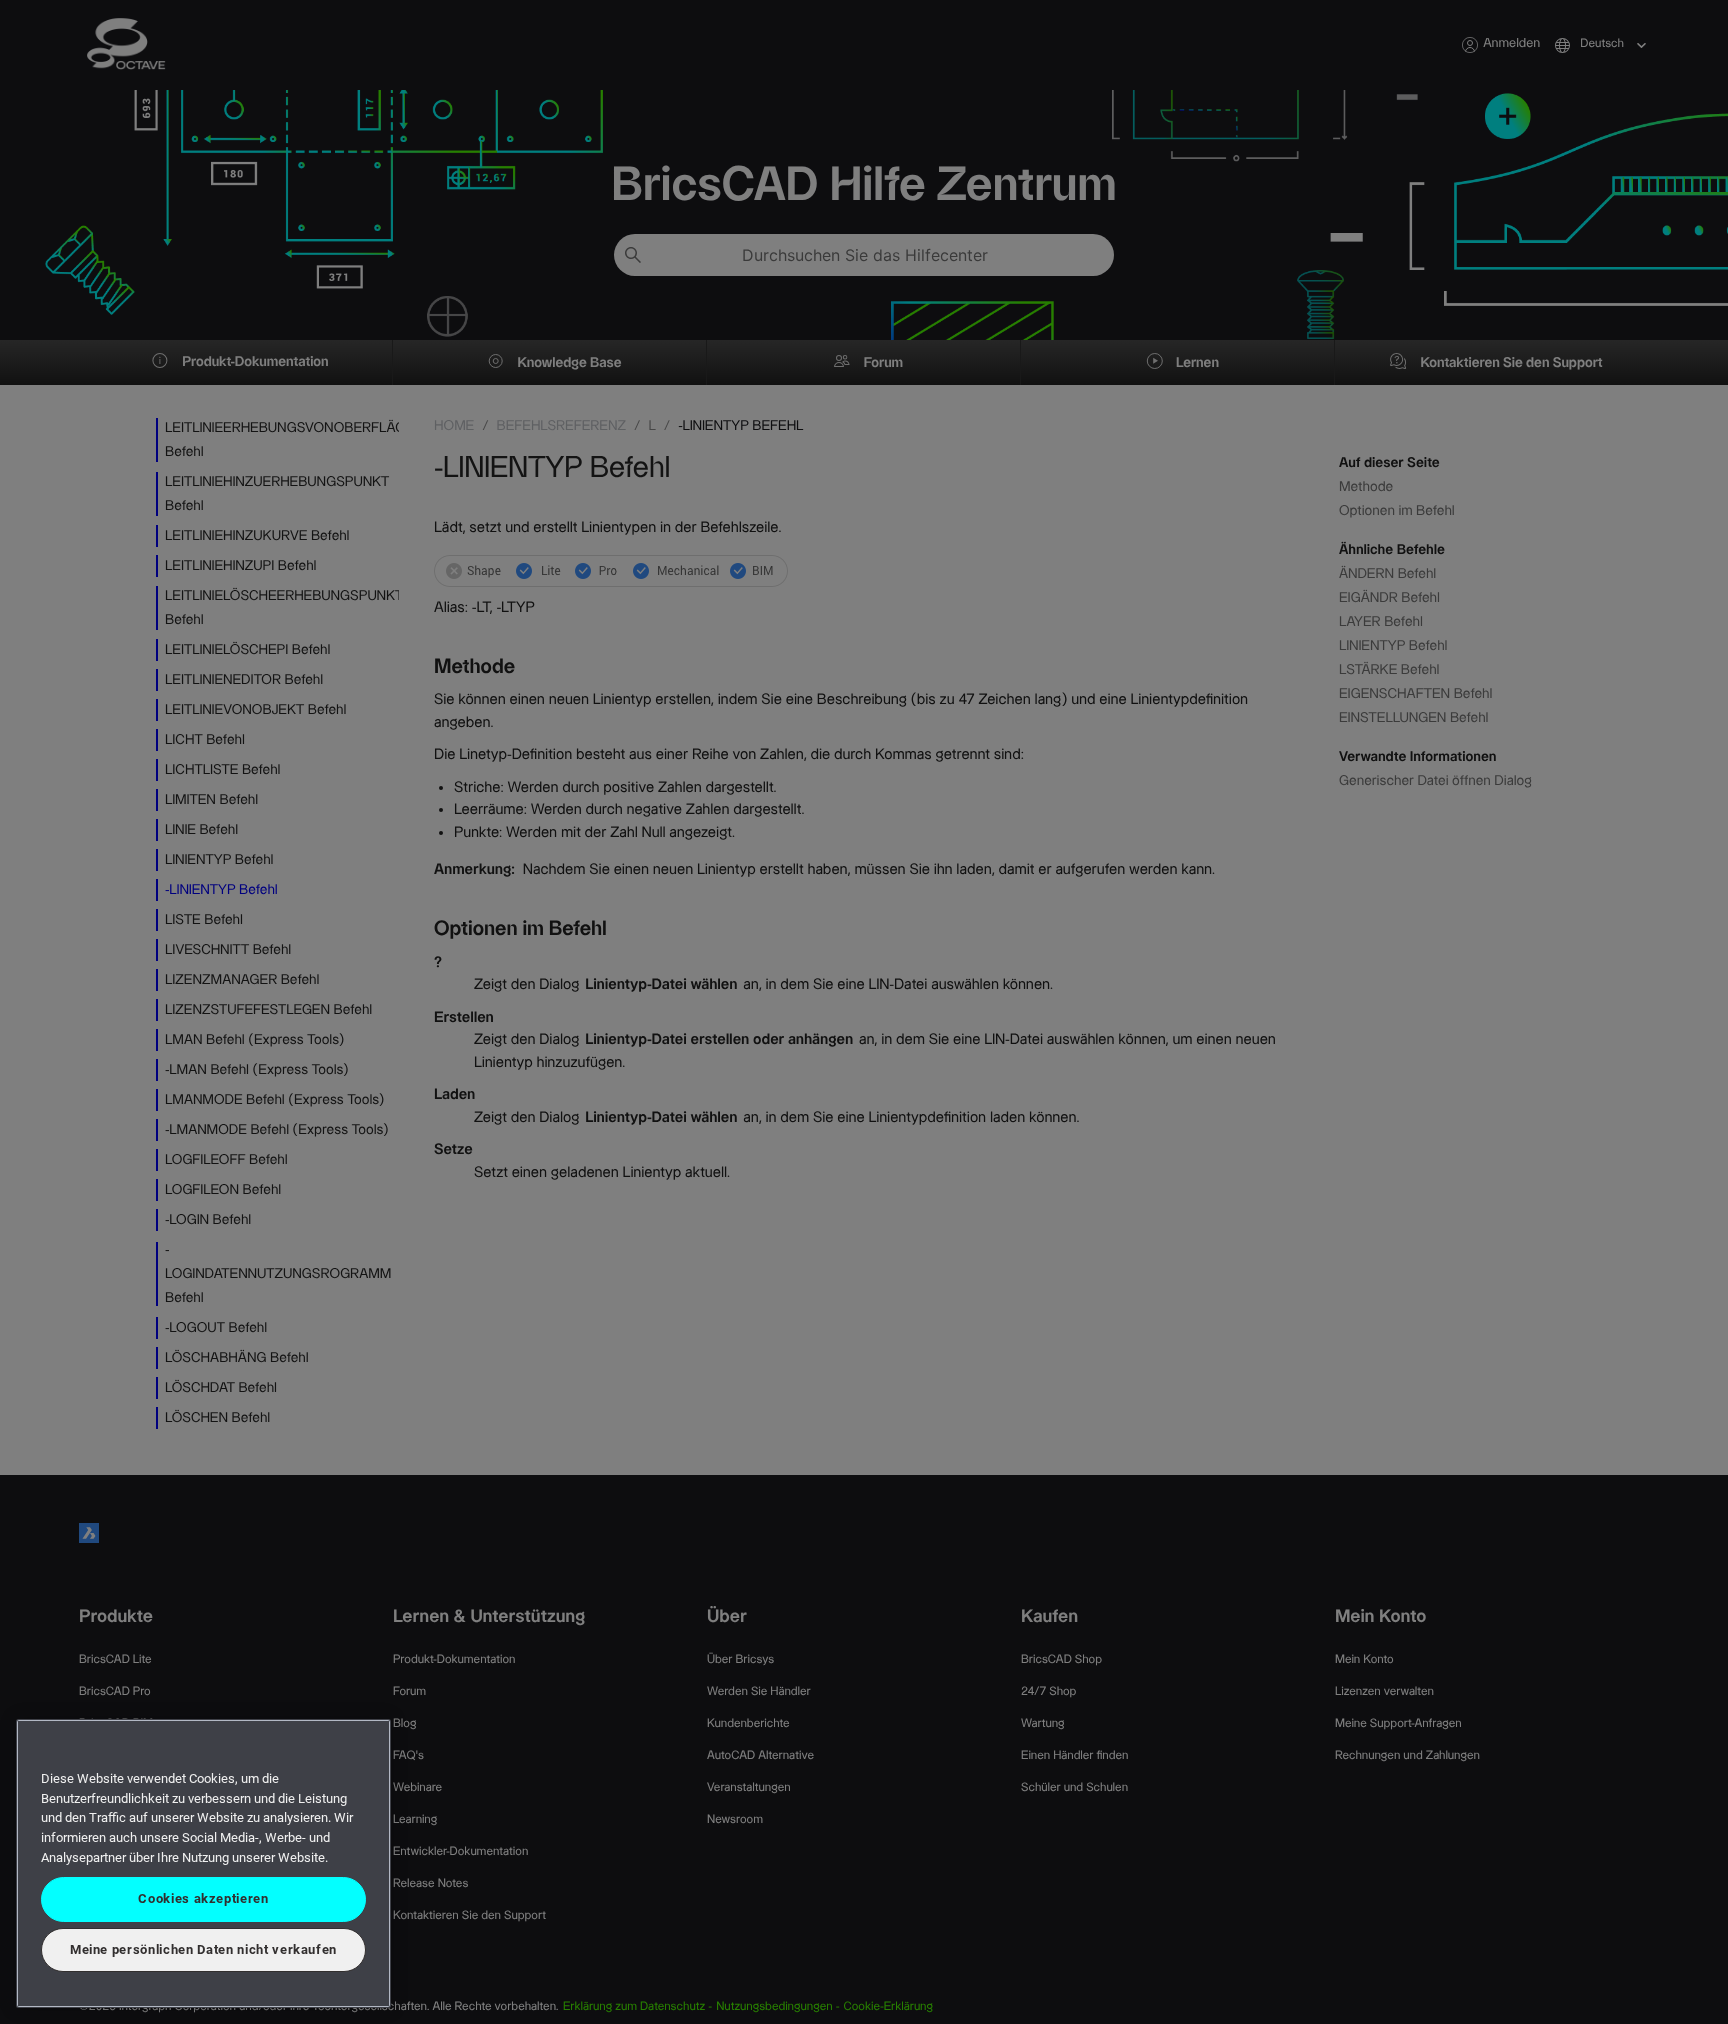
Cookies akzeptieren (203, 1898)
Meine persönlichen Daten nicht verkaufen (203, 1949)
